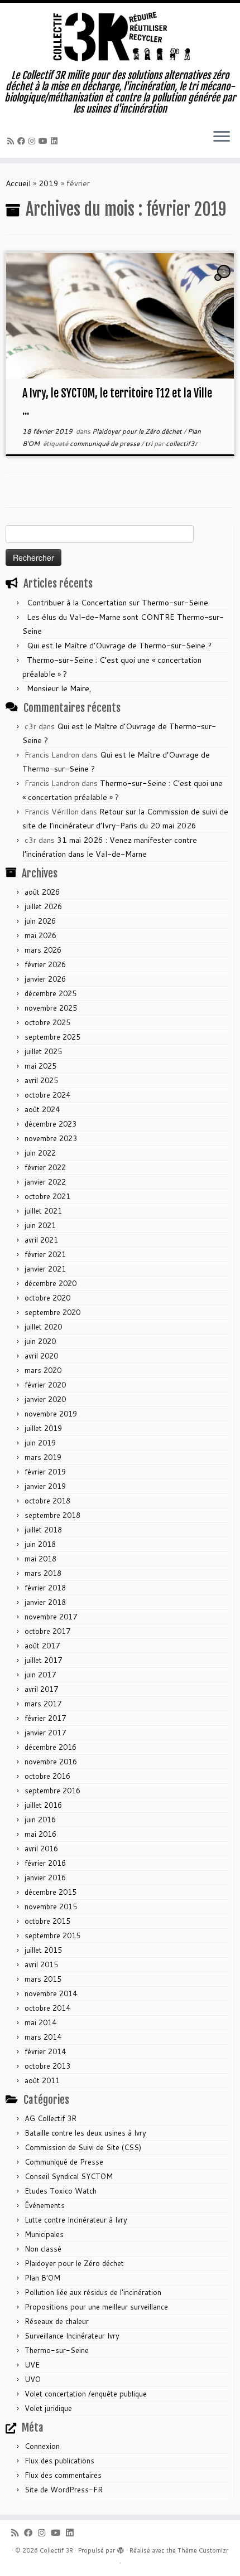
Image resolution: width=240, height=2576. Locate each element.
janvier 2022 (45, 1182)
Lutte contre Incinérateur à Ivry (76, 2220)
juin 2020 (40, 1341)
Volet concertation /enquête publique (86, 2394)
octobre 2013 (47, 2066)
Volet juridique (48, 2408)
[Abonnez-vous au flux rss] (12, 141)
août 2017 (42, 1646)
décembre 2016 (51, 1747)
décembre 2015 (51, 1892)
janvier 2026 (45, 979)
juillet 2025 (43, 1051)
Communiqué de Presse (64, 2162)
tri (150, 443)
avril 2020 (41, 1356)
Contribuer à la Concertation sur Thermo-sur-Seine (117, 603)
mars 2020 (43, 1370)
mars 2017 (43, 1704)
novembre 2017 (51, 1617)
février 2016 (45, 1863)
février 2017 (45, 1718)
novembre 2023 (51, 1138)
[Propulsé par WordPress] (121, 2548)
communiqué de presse (105, 443)
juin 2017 (40, 1675)
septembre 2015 (52, 1935)
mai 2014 (40, 2022)
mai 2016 (40, 1834)
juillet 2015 (43, 1950)
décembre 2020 (51, 1283)
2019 (49, 183)
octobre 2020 (47, 1298)
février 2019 (45, 1472)
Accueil (18, 183)
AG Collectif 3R (51, 2118)
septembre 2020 (52, 1312)
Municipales (44, 2234)
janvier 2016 (45, 1878)
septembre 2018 (52, 1515)
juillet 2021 (43, 1211)
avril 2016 (41, 1849)
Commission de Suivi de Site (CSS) (83, 2147)
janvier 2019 (45, 1486)
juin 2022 (40, 1153)
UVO (33, 2379)
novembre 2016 (51, 1762)
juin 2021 (40, 1225)
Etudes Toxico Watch (61, 2191)
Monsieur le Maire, (59, 688)
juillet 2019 (43, 1428)
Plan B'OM (42, 2278)
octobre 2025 (47, 1022)
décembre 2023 (51, 1124)
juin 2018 (40, 1544)
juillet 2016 (43, 1805)
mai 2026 (40, 935)
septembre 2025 (52, 1037)
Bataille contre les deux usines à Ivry (85, 2133)
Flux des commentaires (63, 2475)
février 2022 (45, 1167)
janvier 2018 (45, 1602)
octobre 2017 (47, 1631)
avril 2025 (41, 1080)
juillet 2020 (43, 1327)
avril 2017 (41, 1689)
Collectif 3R (56, 2550)
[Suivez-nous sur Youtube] (45, 141)
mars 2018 (43, 1573)
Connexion (42, 2446)
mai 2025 (40, 1066)
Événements (45, 2205)
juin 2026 (40, 921)
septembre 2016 (52, 1791)
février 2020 (45, 1385)
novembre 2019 (51, 1414)
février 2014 (45, 2051)
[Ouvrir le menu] (222, 138)
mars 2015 (43, 1979)
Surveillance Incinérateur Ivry (72, 2336)
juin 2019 (40, 1443)
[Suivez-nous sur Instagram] (33, 141)
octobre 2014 (47, 2008)
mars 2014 (43, 2037)
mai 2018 (40, 1559)
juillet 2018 (43, 1530)
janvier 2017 (45, 1733)
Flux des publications (59, 2461)
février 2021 (45, 1254)
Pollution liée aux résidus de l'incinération (93, 2292)
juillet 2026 (43, 906)
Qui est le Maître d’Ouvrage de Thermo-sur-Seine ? (119, 646)
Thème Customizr (203, 2550)
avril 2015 (41, 1964)
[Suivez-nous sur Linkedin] (56, 141)
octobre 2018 (47, 1501)
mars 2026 (43, 950)
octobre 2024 (47, 1095)
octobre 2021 (47, 1196)
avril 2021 (41, 1240)
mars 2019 (43, 1457)
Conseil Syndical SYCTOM (69, 2176)
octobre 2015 (47, 1921)
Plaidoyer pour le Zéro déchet (138, 431)
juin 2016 (40, 1820)
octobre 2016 (47, 1776)
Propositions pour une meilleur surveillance (96, 2307)
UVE (32, 2365)
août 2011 (42, 2080)
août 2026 (42, 892)
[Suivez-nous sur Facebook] (23, 141)
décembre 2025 (51, 993)
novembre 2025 (51, 1008)
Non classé (43, 2249)
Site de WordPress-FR (64, 2490)
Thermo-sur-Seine (57, 2350)
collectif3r (182, 443)
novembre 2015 (51, 1906)
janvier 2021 (45, 1269)
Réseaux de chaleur (57, 2321)
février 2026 (45, 964)
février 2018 (45, 1588)
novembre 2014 (51, 1993)
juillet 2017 (43, 1660)
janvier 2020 (45, 1399)
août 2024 (42, 1109)
